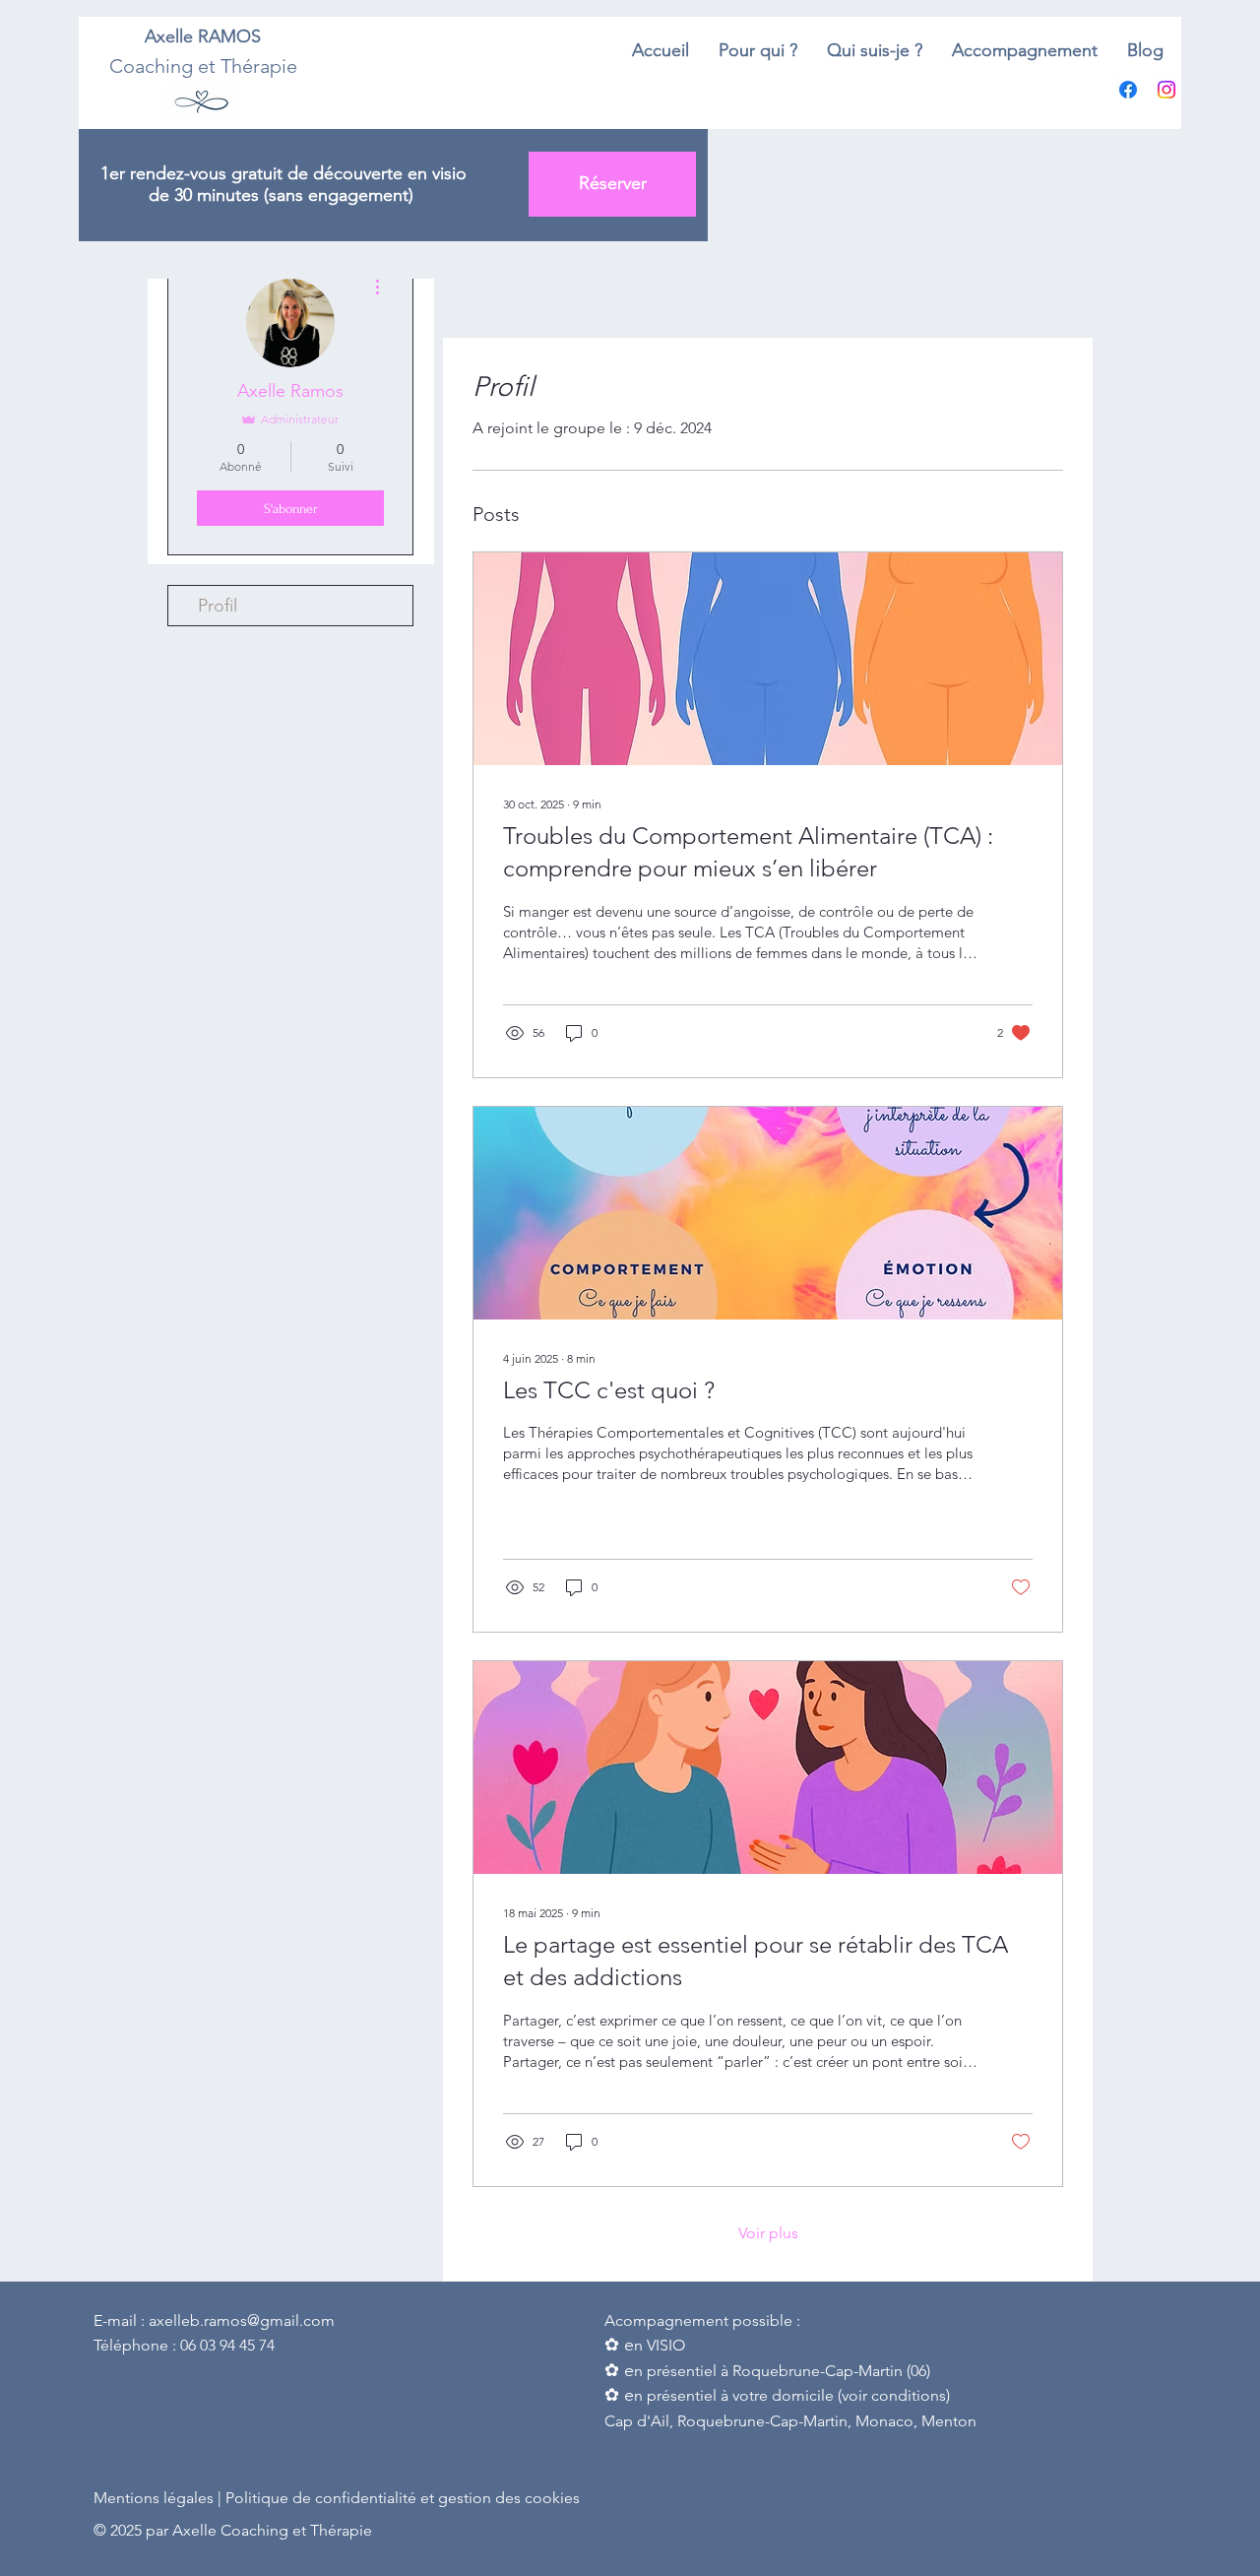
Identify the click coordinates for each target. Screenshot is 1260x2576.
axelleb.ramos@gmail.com (242, 2320)
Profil (218, 606)
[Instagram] (1166, 90)
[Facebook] (1128, 90)
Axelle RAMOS (203, 36)
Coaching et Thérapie (203, 66)
